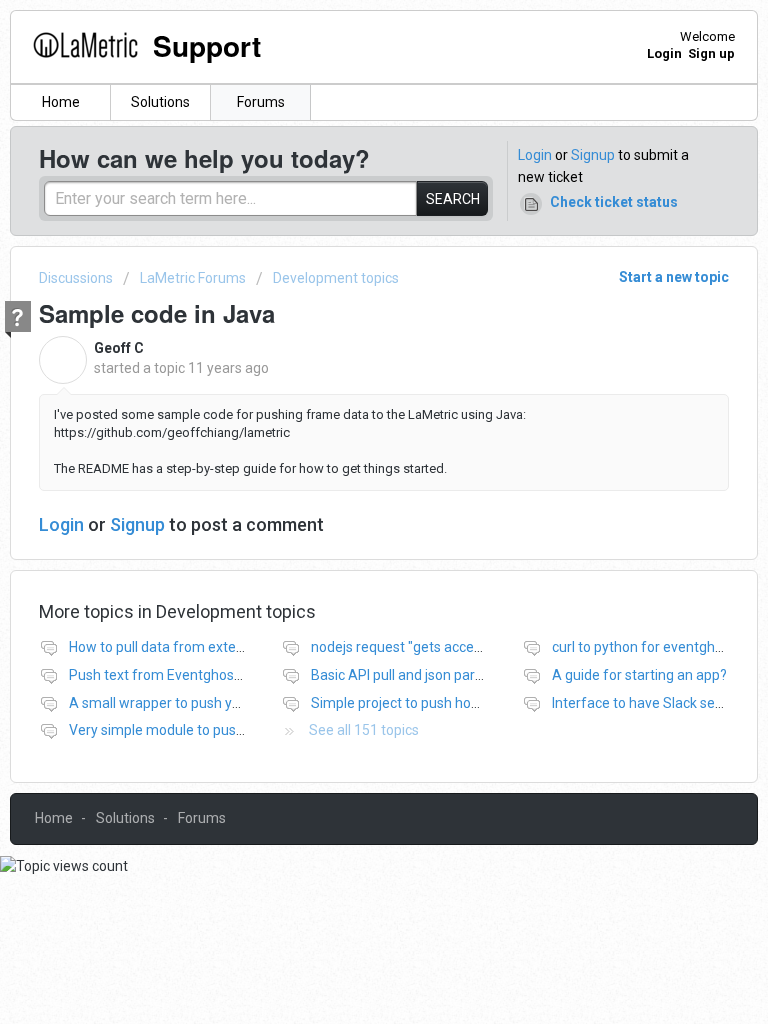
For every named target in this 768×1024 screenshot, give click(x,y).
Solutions (160, 102)
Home (61, 102)
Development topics (336, 278)
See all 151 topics (364, 730)
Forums (261, 102)
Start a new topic (674, 277)
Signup (593, 155)
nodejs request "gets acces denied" (421, 647)
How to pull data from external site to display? (212, 647)
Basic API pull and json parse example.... (435, 675)
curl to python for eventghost (643, 647)
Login (535, 155)
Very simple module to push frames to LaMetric (218, 730)
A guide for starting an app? (639, 675)
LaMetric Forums (193, 278)
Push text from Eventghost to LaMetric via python (225, 675)
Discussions (76, 278)
